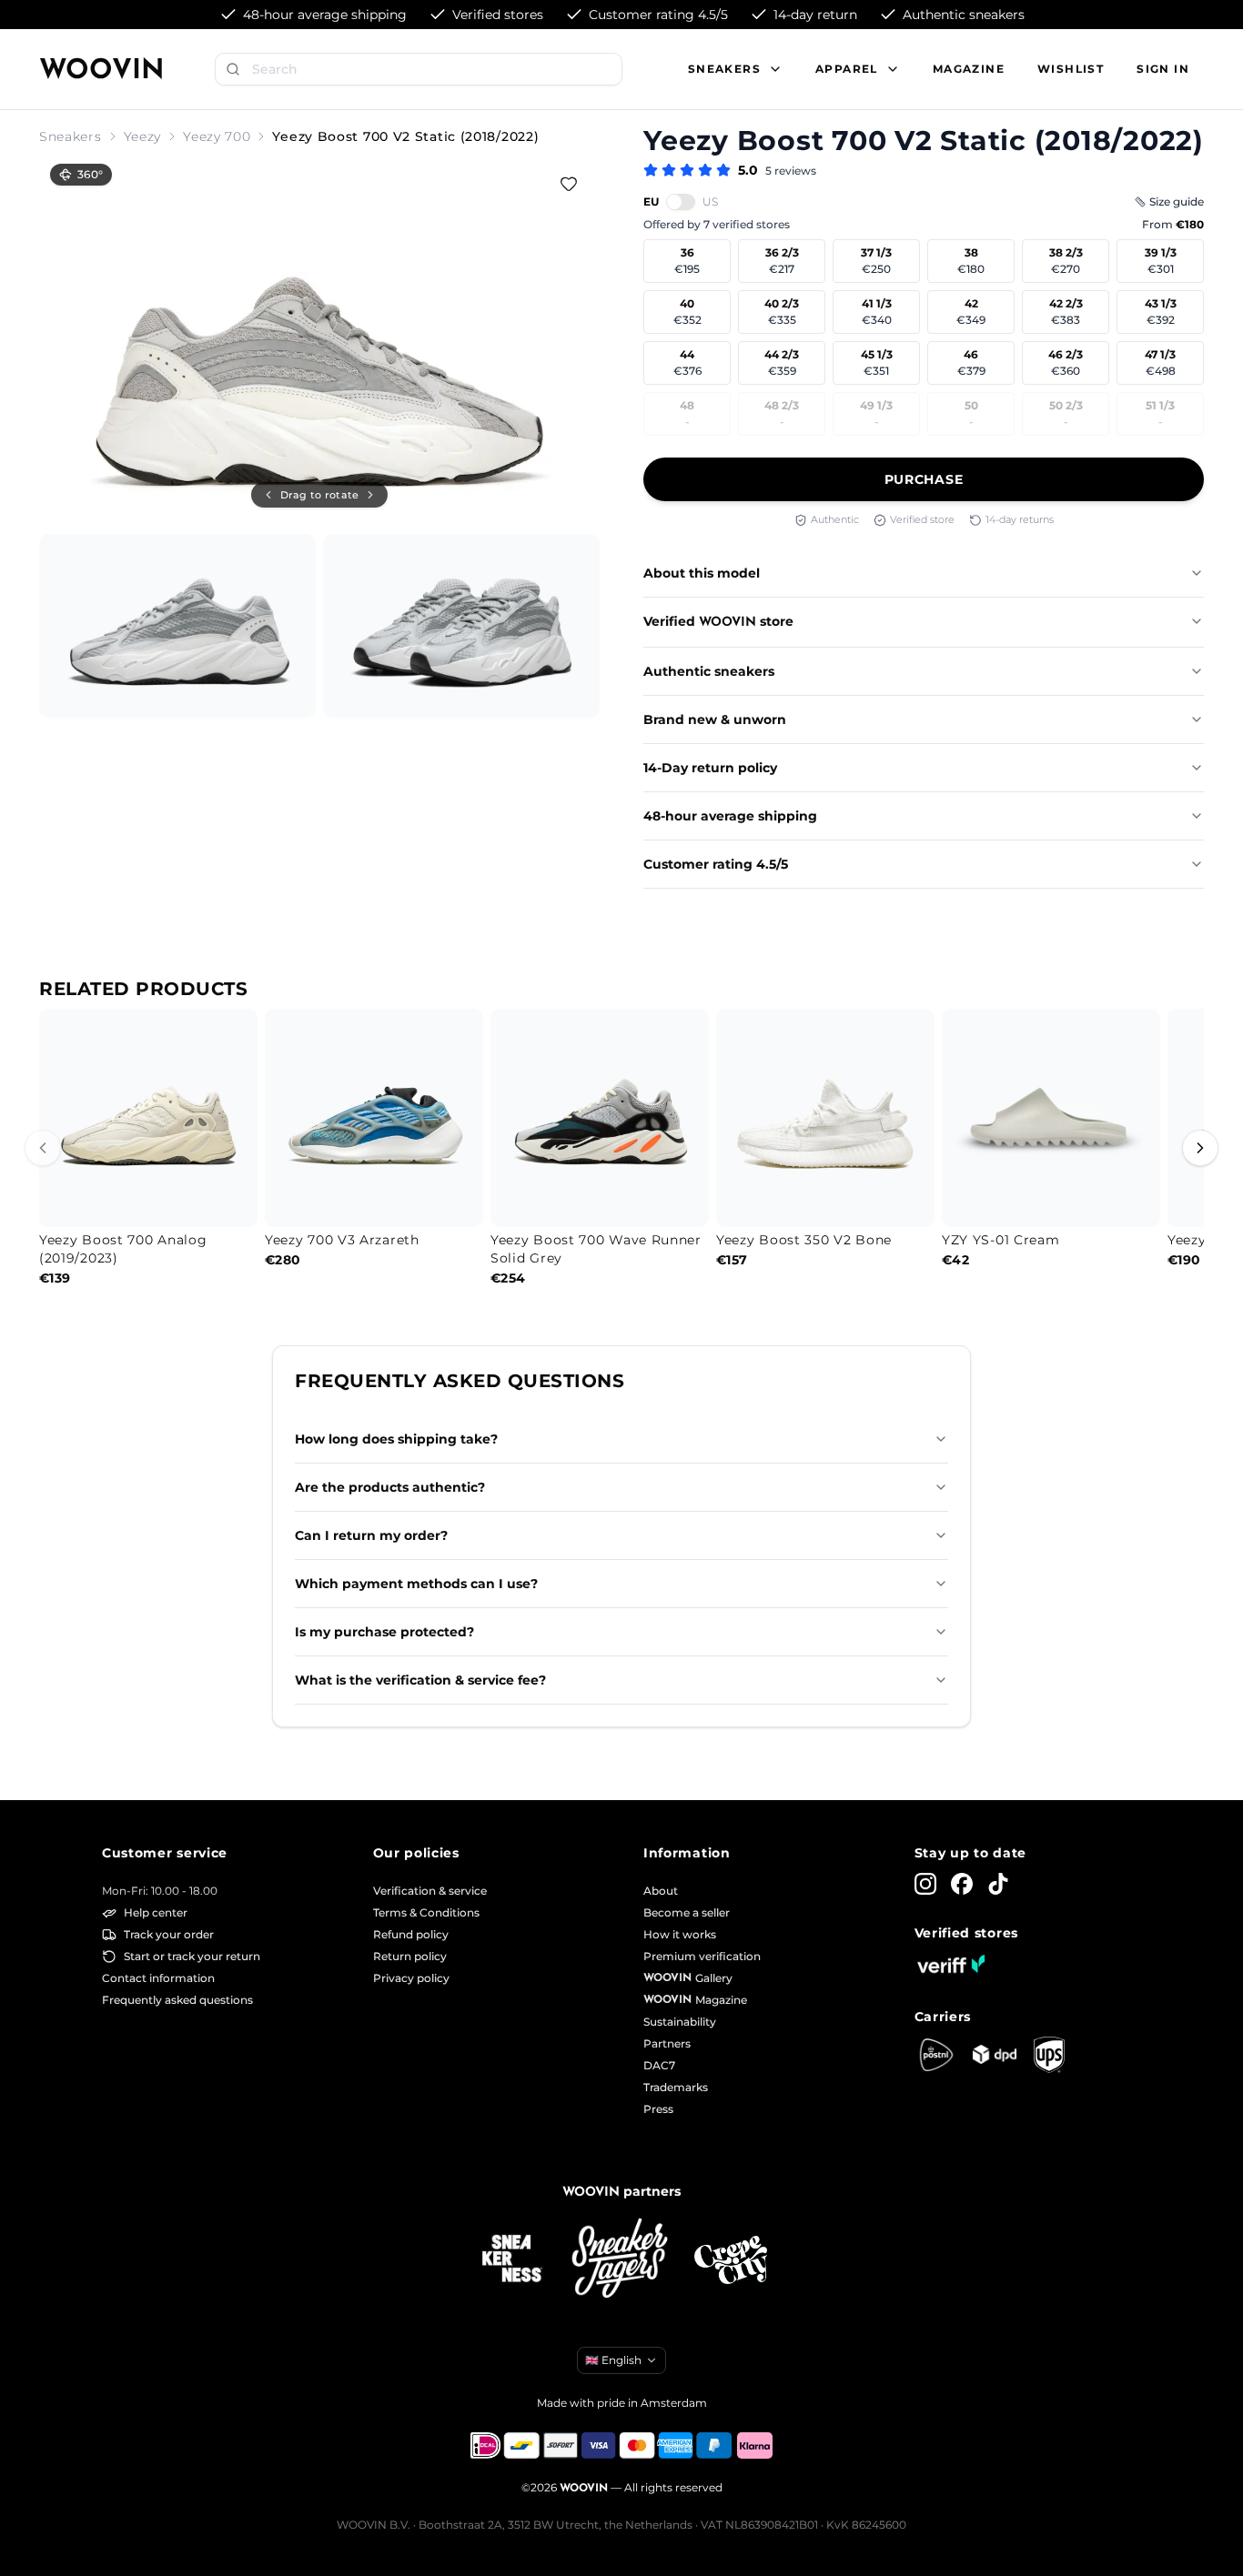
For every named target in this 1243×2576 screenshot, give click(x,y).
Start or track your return (192, 1956)
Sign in (1163, 69)
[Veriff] (951, 1964)
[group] (319, 340)
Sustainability (680, 2022)
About (661, 1891)
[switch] (681, 202)
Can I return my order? (371, 1535)
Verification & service (430, 1891)
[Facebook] (962, 1884)
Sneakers (71, 136)
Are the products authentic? (390, 1487)
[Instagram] (925, 1884)
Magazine (969, 69)
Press (658, 2109)
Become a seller (687, 1912)
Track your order (169, 1934)
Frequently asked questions (177, 2000)
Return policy (410, 1956)
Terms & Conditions (426, 1912)
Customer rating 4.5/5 (716, 864)
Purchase (924, 479)
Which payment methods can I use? (416, 1584)
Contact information (158, 1978)
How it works (680, 1934)
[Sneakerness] (512, 2259)
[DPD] (995, 2054)
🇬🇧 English (613, 2360)
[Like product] (569, 184)
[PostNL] (936, 2055)
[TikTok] (998, 1884)
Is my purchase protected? (384, 1632)
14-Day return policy (710, 768)
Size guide (1177, 201)
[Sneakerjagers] (621, 2260)
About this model (702, 573)
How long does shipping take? (396, 1439)
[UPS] (1049, 2055)
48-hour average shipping (730, 816)
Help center (156, 1912)
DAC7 (659, 2065)
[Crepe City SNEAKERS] (731, 2260)
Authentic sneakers (709, 671)
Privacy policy (411, 1978)
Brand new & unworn (715, 719)
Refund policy (411, 1934)
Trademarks (676, 2087)
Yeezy (143, 136)
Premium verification (702, 1956)
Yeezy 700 (217, 136)
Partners (667, 2043)
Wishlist (1071, 69)
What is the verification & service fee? (420, 1680)
